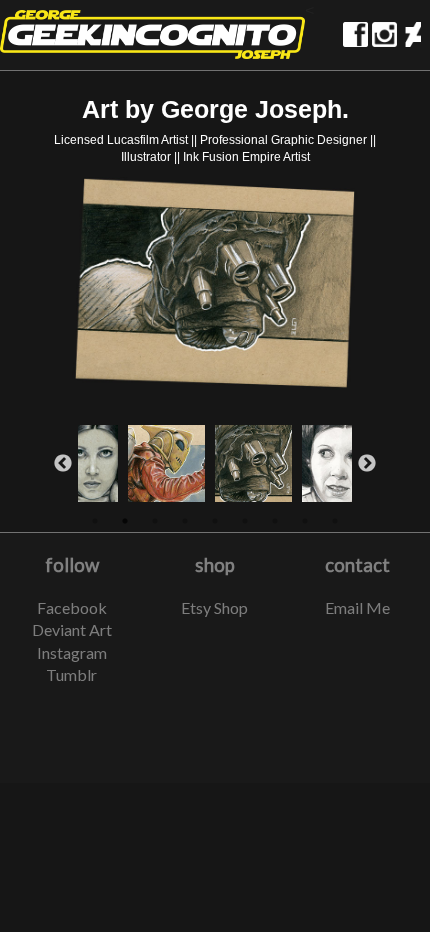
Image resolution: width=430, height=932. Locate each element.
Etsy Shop (214, 607)
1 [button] (95, 521)
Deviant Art (72, 629)
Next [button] (367, 464)
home (152, 34)
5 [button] (215, 521)
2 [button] (125, 521)
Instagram (72, 652)
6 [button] (245, 521)
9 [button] (335, 521)
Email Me (357, 607)
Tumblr (71, 674)
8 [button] (305, 521)
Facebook (72, 607)
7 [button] (275, 521)
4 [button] (185, 521)
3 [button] (155, 521)
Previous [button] (63, 464)
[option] (215, 286)
